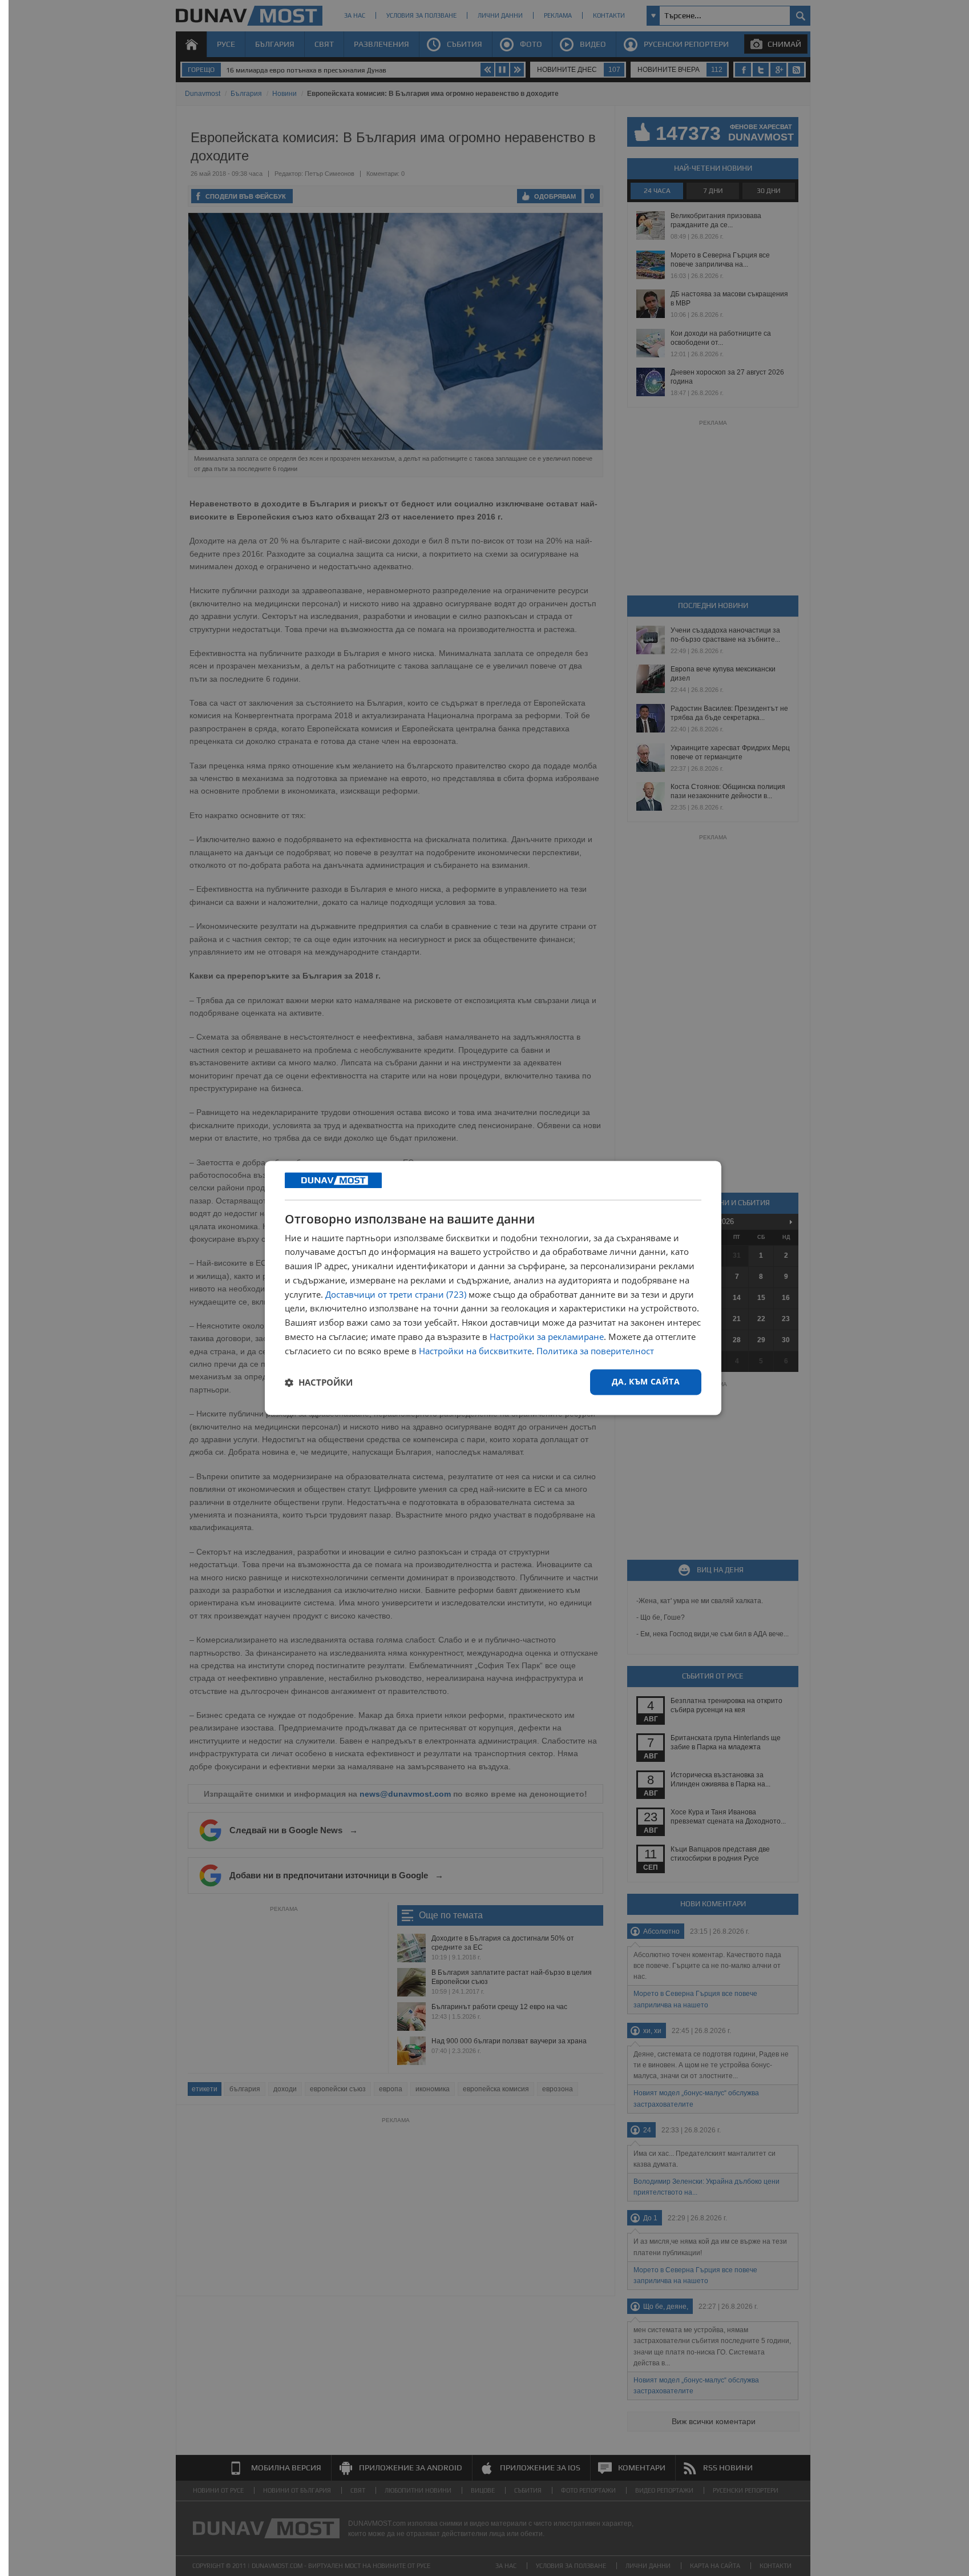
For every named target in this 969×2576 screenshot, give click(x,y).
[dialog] (493, 1288)
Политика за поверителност (595, 1351)
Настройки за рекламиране (547, 1337)
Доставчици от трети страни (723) (396, 1294)
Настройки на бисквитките (475, 1351)
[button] (319, 1382)
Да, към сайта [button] (646, 1382)
